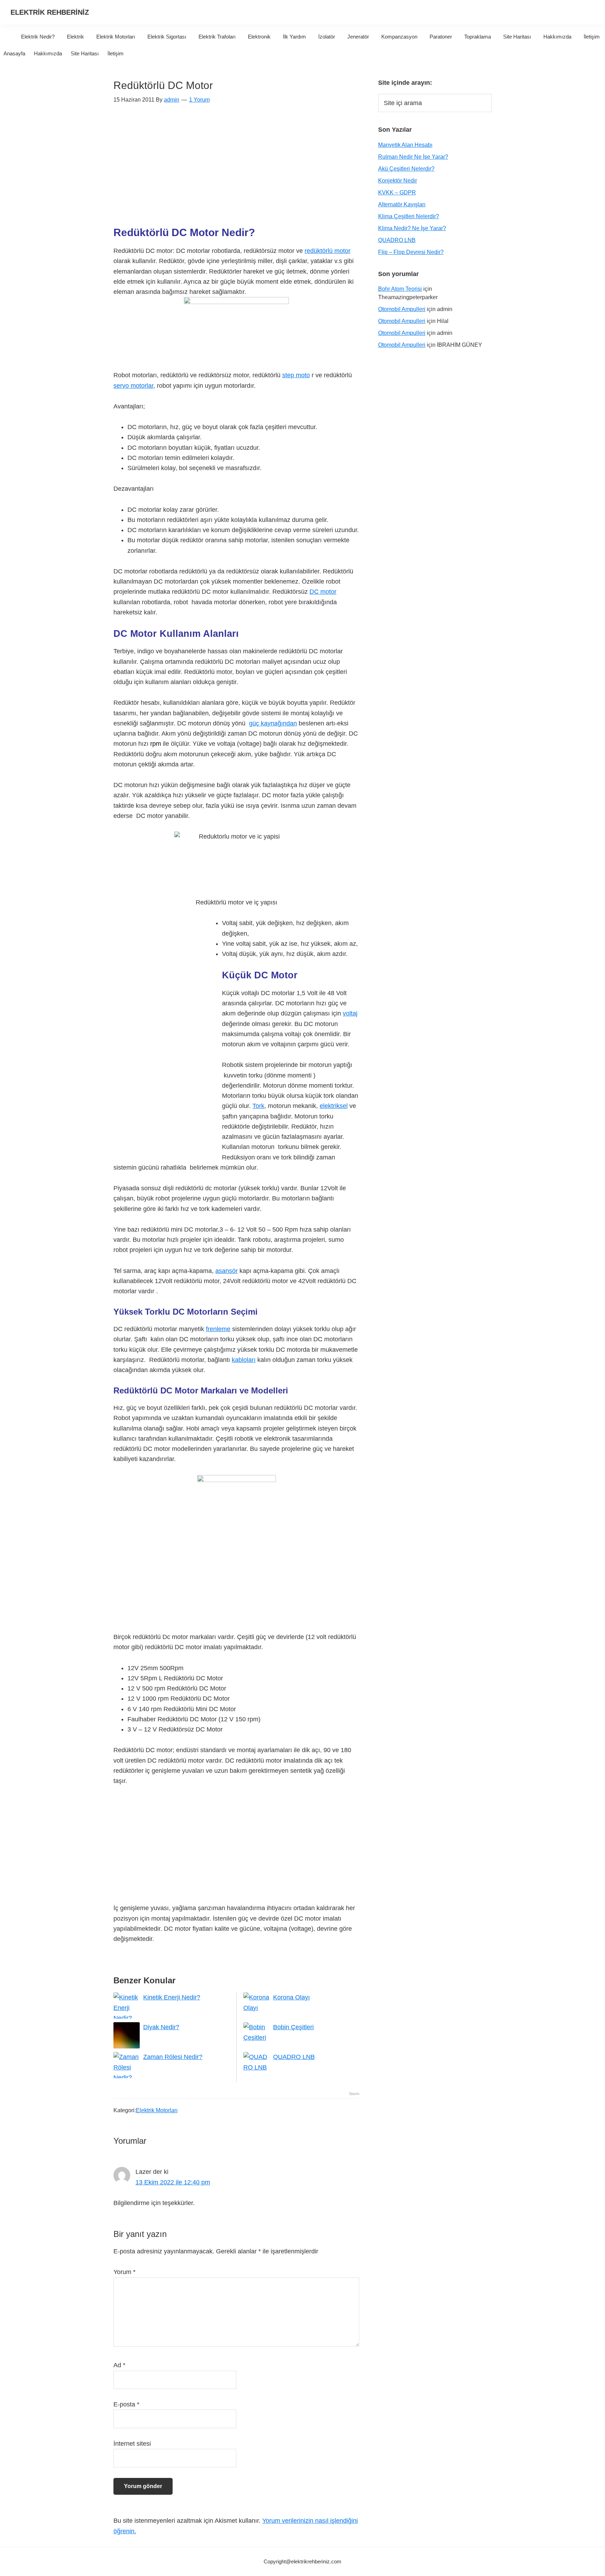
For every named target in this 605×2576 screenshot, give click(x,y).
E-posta (126, 2404)
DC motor (323, 592)
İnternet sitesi (132, 2444)
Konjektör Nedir (398, 181)
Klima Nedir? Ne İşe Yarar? (412, 228)
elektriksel (334, 1106)
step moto (296, 375)
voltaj (350, 1013)
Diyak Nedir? (161, 2027)
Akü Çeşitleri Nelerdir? (406, 169)
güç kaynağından (273, 723)
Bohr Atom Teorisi (400, 289)
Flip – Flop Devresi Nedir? (411, 252)
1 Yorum (199, 100)
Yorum (124, 2272)
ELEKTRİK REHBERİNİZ (50, 12)
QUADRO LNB (294, 2057)
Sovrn (354, 2094)
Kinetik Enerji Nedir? (172, 1997)
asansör (227, 1271)
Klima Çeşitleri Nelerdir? (409, 216)
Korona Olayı (291, 1997)
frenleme (218, 1329)
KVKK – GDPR (397, 192)
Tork (258, 1106)
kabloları (244, 1360)
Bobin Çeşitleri (293, 2027)
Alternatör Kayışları (402, 204)
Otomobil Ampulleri (402, 309)
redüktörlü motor (328, 251)
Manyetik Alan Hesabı (405, 145)
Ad (119, 2365)
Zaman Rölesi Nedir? (173, 2057)
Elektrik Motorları (157, 2110)
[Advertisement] (236, 169)
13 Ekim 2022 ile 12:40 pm (173, 2182)
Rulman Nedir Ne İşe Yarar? (413, 157)
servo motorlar (133, 386)
